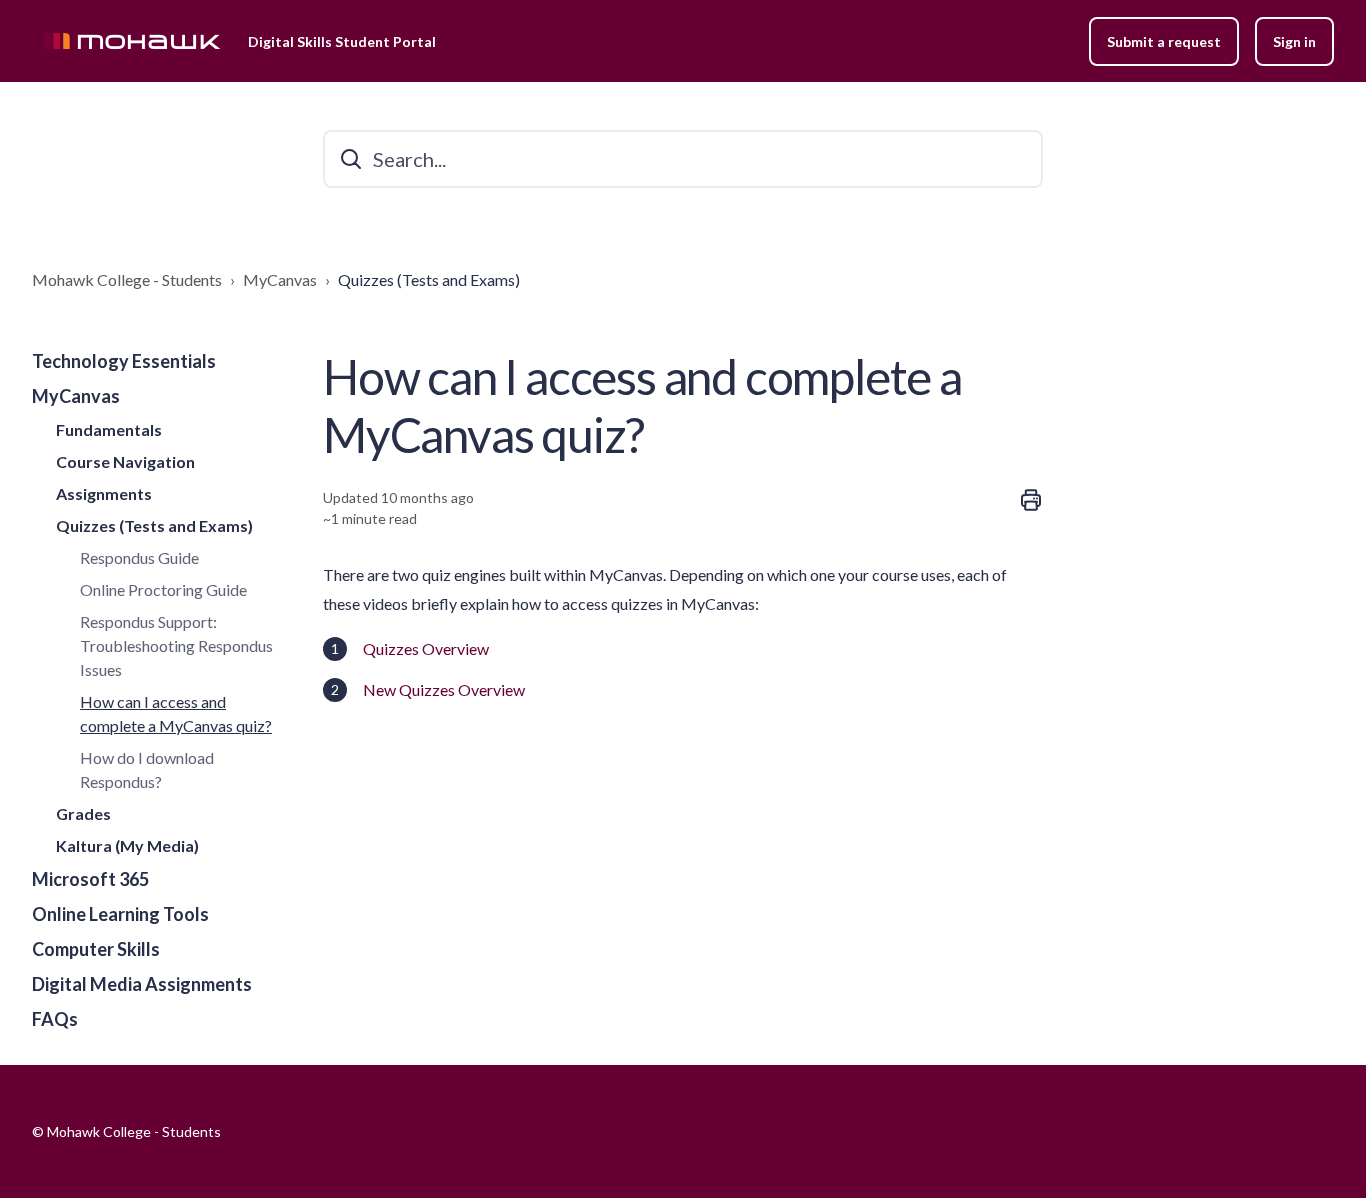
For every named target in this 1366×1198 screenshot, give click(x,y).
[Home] (132, 41)
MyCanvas (280, 279)
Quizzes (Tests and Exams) (429, 279)
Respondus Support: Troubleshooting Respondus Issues (176, 645)
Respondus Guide (139, 557)
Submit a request (1164, 41)
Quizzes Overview (427, 648)
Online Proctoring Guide (163, 589)
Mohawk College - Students (127, 279)
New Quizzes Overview (444, 689)
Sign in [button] (1294, 41)
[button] (161, 361)
